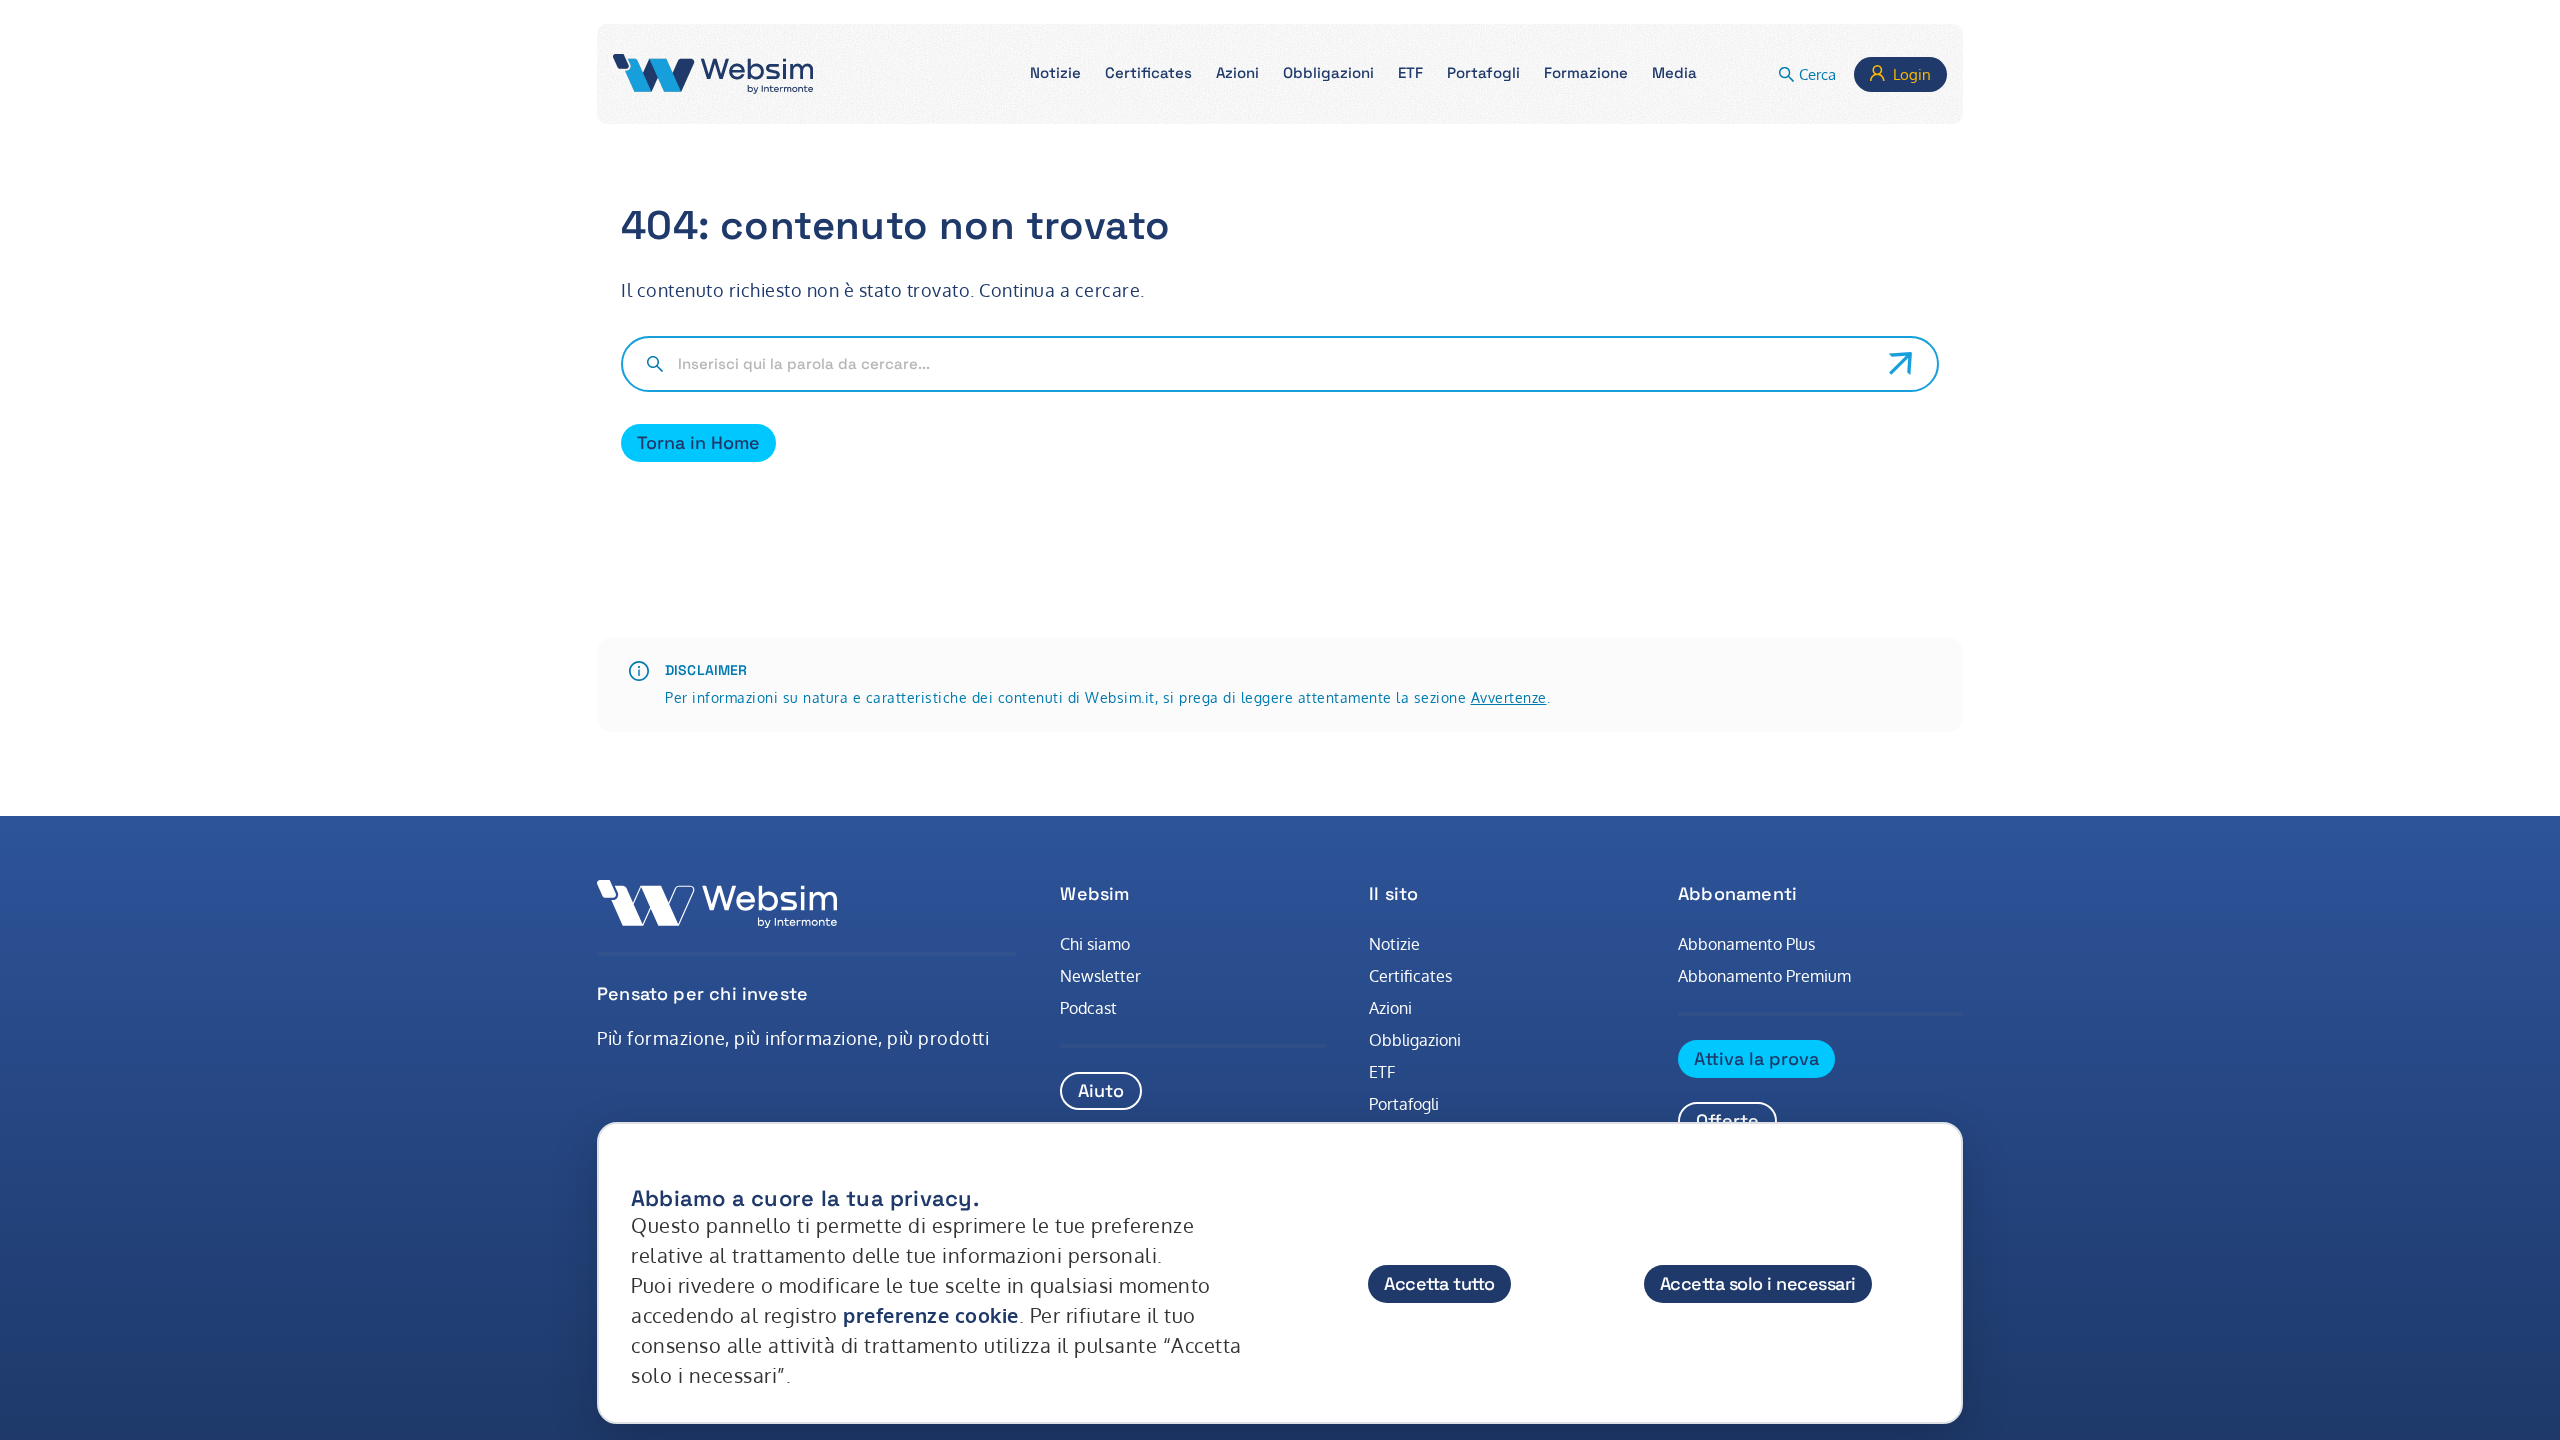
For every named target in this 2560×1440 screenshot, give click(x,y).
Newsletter (1100, 976)
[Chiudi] (1928, 1179)
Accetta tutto (1439, 1283)
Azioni (1390, 1008)
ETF (1382, 1072)
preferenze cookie (931, 1315)
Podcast (1088, 1008)
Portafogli (1404, 1104)
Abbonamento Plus (1746, 944)
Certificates (1410, 976)
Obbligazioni (1415, 1040)
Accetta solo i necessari (1758, 1283)
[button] (1055, 74)
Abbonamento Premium (1764, 976)
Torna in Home (698, 442)
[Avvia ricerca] (1901, 364)
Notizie (1394, 944)
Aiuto (1101, 1090)
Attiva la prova (1756, 1058)
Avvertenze (1509, 697)
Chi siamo (1095, 944)
